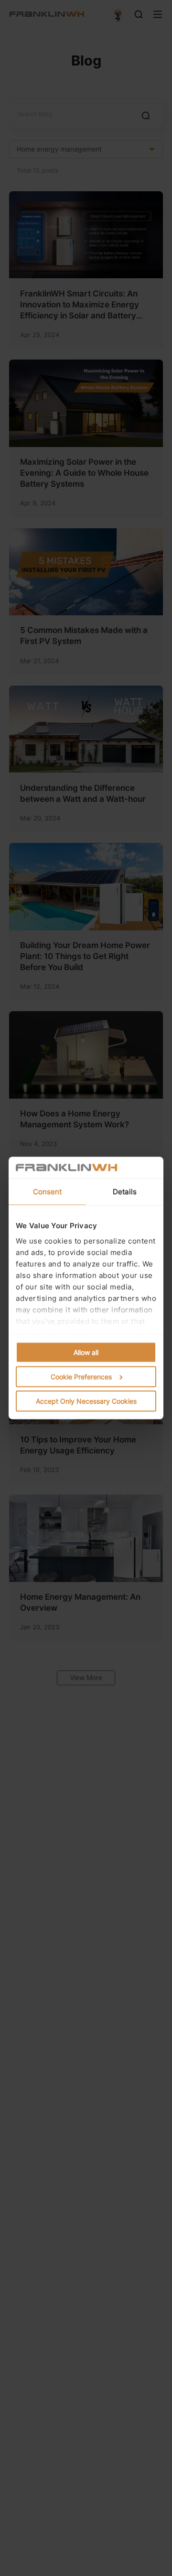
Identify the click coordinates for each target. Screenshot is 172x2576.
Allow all (86, 1352)
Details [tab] (125, 1192)
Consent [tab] (48, 1192)
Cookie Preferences (81, 1377)
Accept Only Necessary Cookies (86, 1401)
